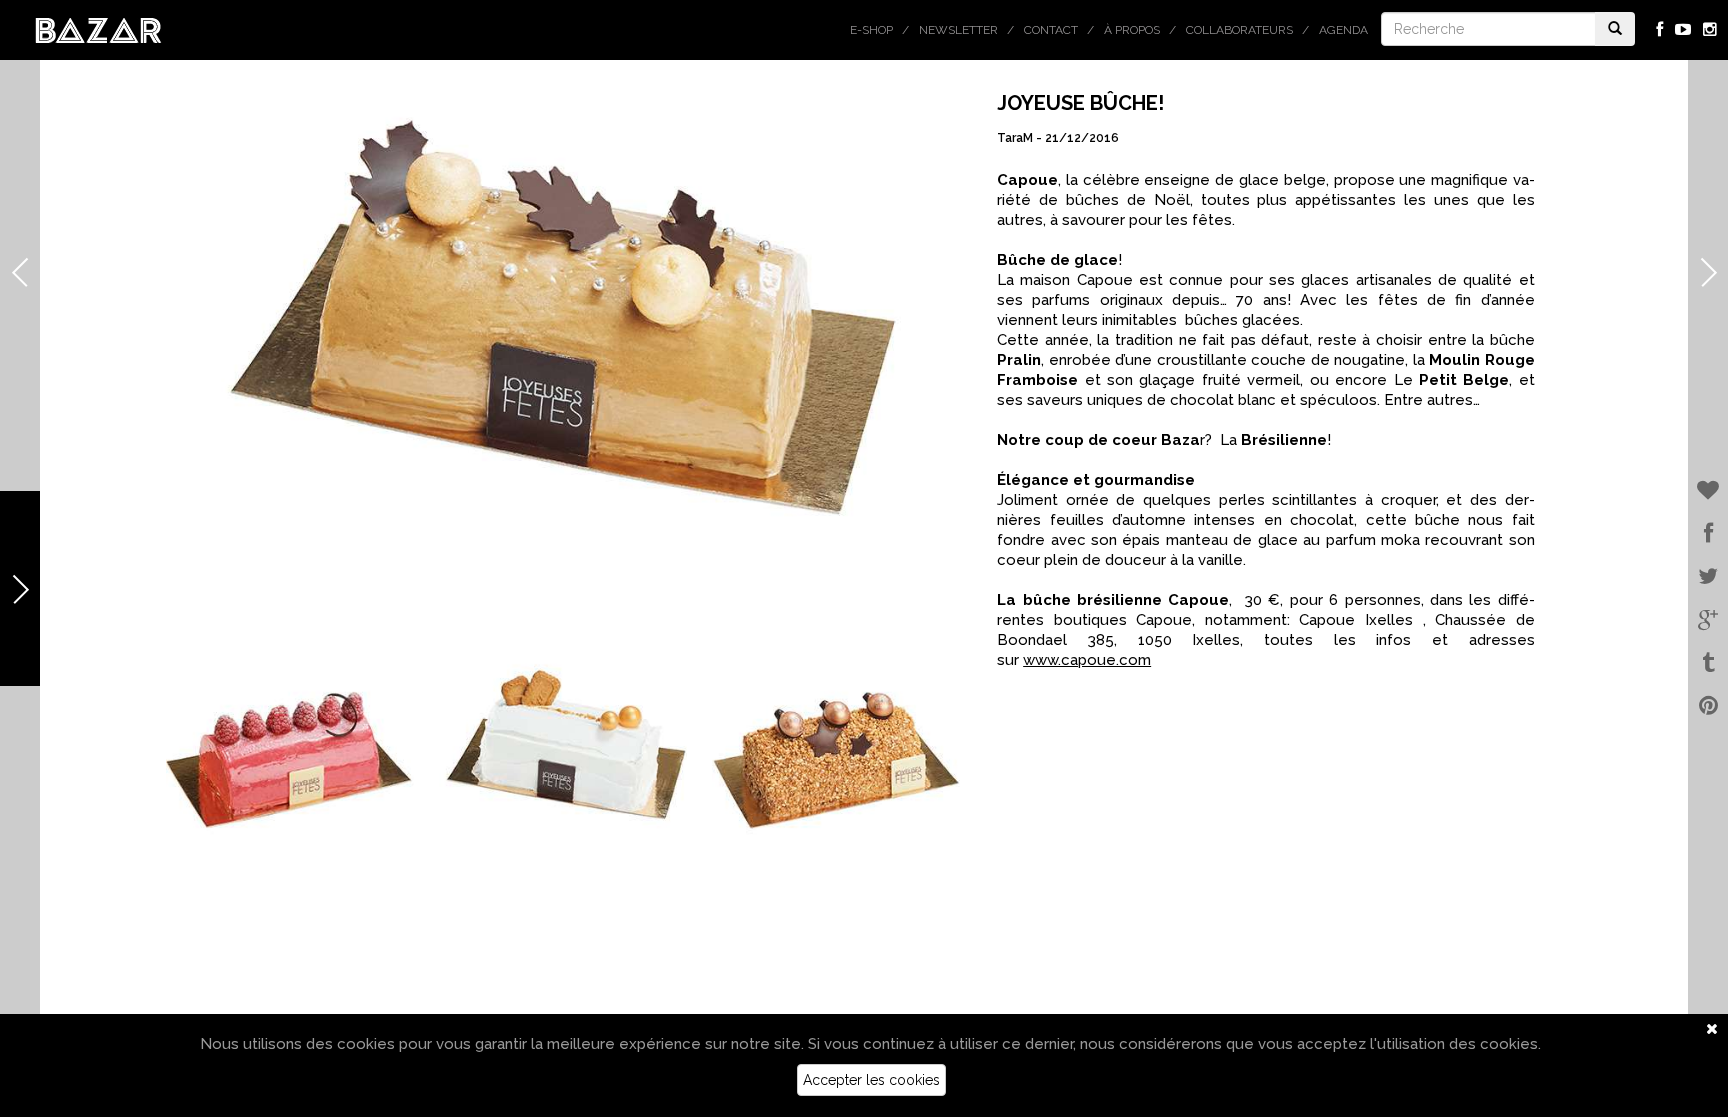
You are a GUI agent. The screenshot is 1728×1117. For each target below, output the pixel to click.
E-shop (871, 30)
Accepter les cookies (871, 1080)
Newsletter (958, 30)
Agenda (1343, 30)
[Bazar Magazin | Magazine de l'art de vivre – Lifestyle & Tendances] (98, 29)
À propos (1132, 30)
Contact (1051, 30)
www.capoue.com (1087, 660)
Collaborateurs (1239, 30)
